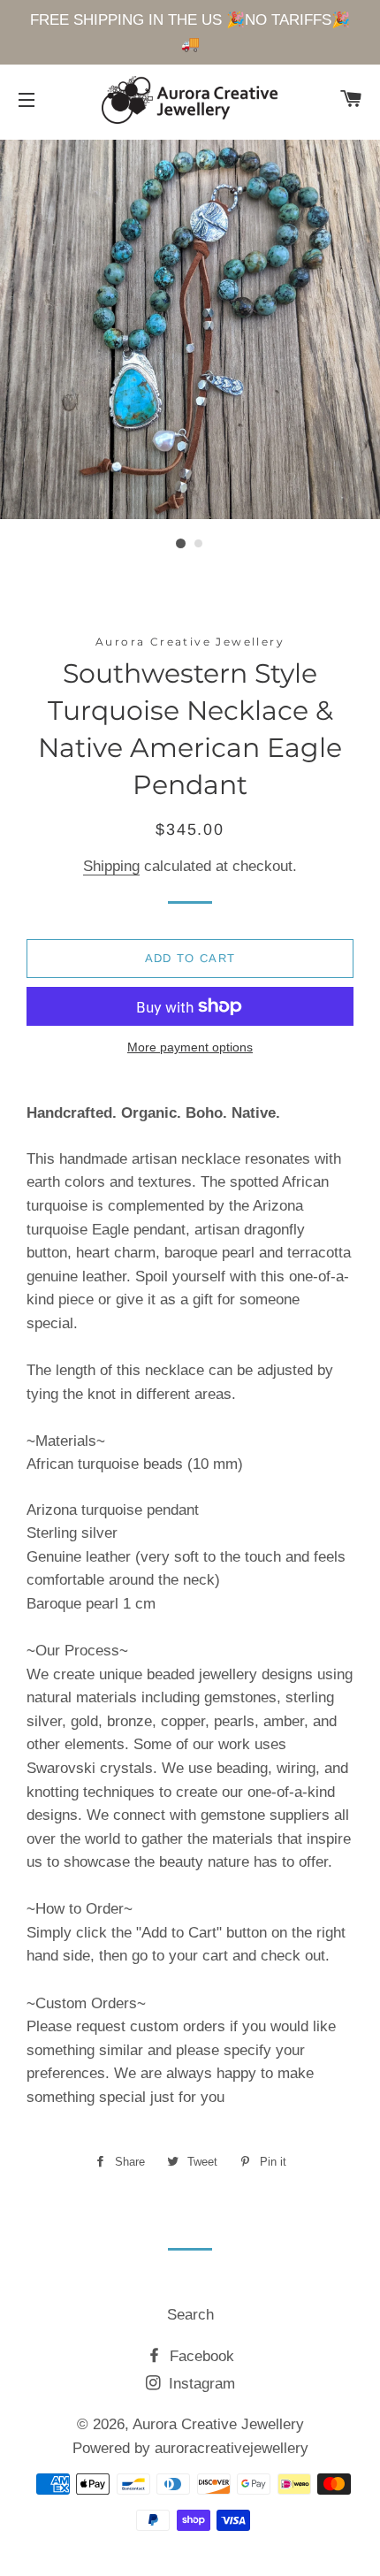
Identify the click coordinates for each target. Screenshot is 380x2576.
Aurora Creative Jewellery (218, 2424)
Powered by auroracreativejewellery (190, 2448)
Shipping (111, 866)
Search (190, 2315)
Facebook (200, 2356)
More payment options (190, 1047)
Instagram (200, 2384)
